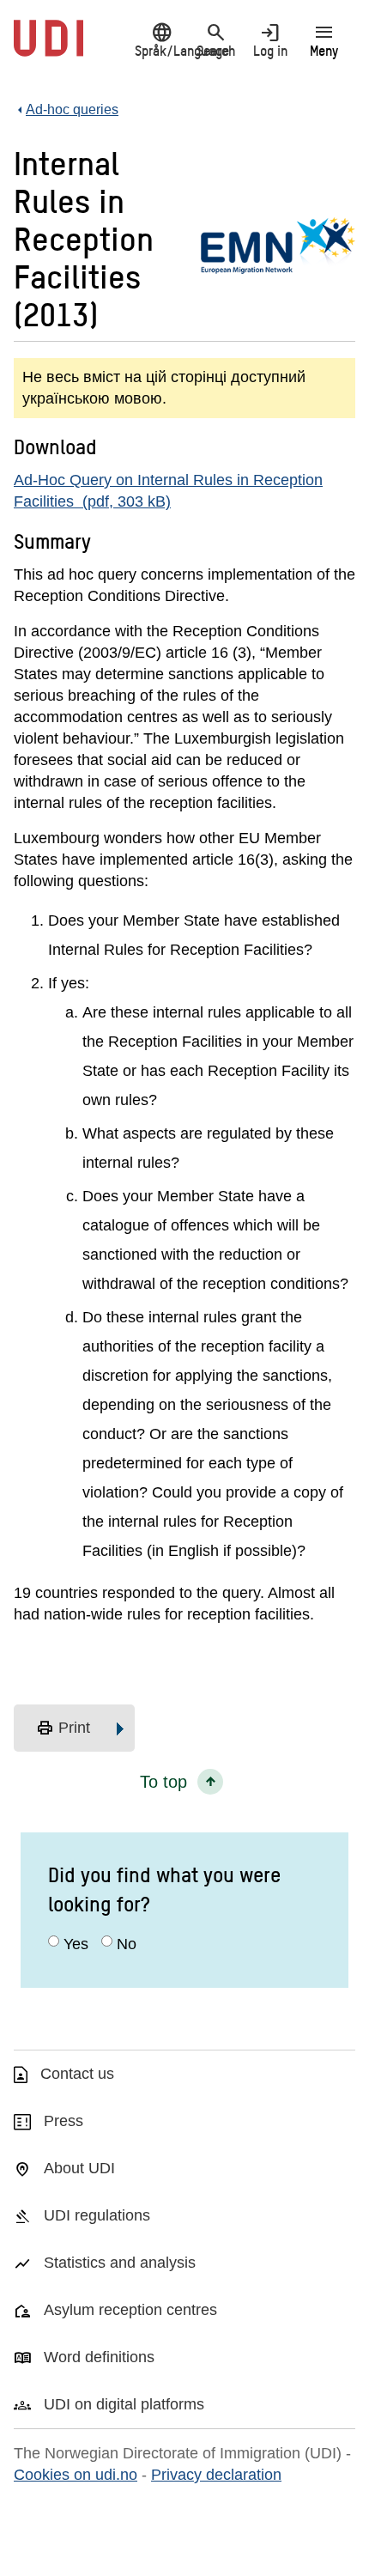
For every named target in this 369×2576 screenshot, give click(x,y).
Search (216, 40)
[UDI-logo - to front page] (48, 47)
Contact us (77, 2074)
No (127, 1944)
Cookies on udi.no (76, 2475)
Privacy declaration (216, 2475)
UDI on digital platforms (124, 2404)
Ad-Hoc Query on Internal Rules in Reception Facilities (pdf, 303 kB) (168, 491)
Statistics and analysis (120, 2263)
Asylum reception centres (130, 2310)
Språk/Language (162, 40)
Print (63, 1728)
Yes (76, 1944)
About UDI (79, 2168)
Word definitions (99, 2357)
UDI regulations (97, 2215)
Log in (270, 40)
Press (64, 2121)
